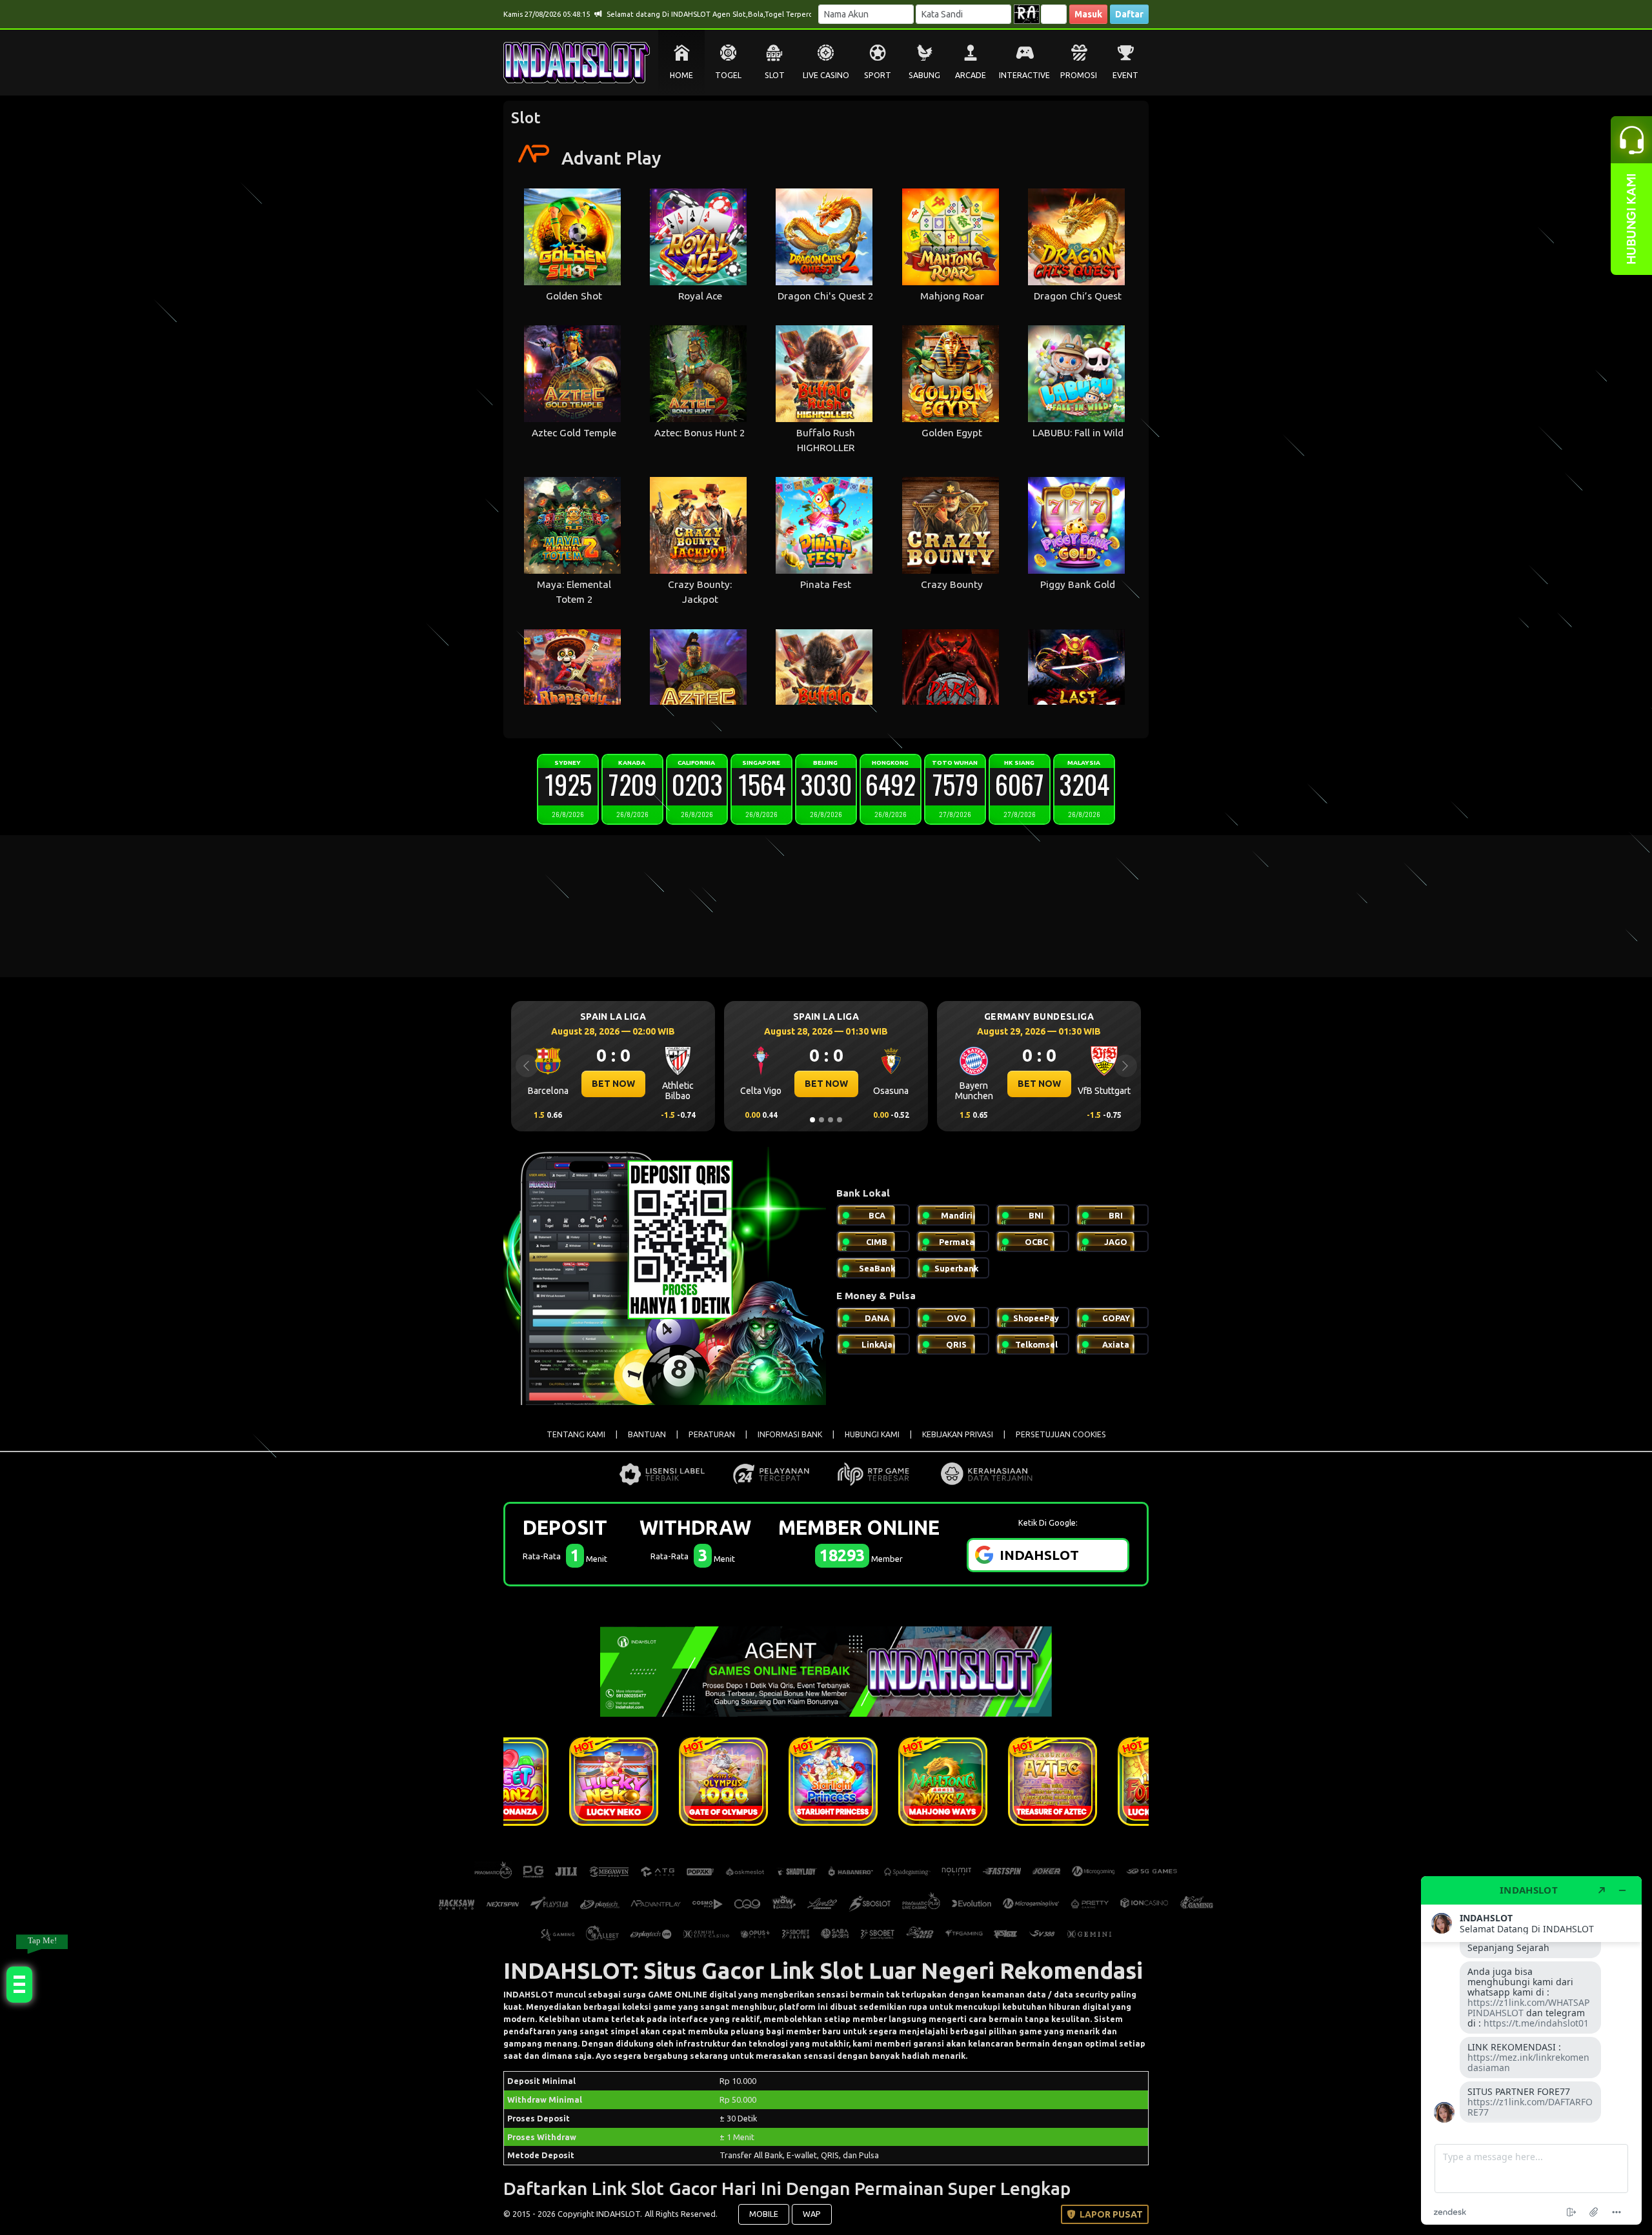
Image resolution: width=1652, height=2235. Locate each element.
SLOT (775, 75)
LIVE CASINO (826, 75)
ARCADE (971, 75)
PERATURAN (712, 1434)
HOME (681, 75)
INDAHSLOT (529, 1994)
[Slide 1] (812, 1120)
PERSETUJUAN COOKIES (1061, 1434)
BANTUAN (647, 1434)
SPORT (878, 75)
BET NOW (613, 1084)
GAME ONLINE (678, 1994)
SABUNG (924, 75)
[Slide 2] (821, 1120)
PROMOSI (1079, 75)
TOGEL (728, 75)
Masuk (1088, 14)
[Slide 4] (840, 1120)
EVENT (1125, 75)
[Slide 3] (831, 1120)
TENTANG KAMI (576, 1434)
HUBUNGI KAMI (872, 1434)
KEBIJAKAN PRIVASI (958, 1434)
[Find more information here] (1531, 2050)
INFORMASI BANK (790, 1434)
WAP (812, 2214)
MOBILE (764, 2214)
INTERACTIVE (1024, 75)
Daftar (1129, 14)
